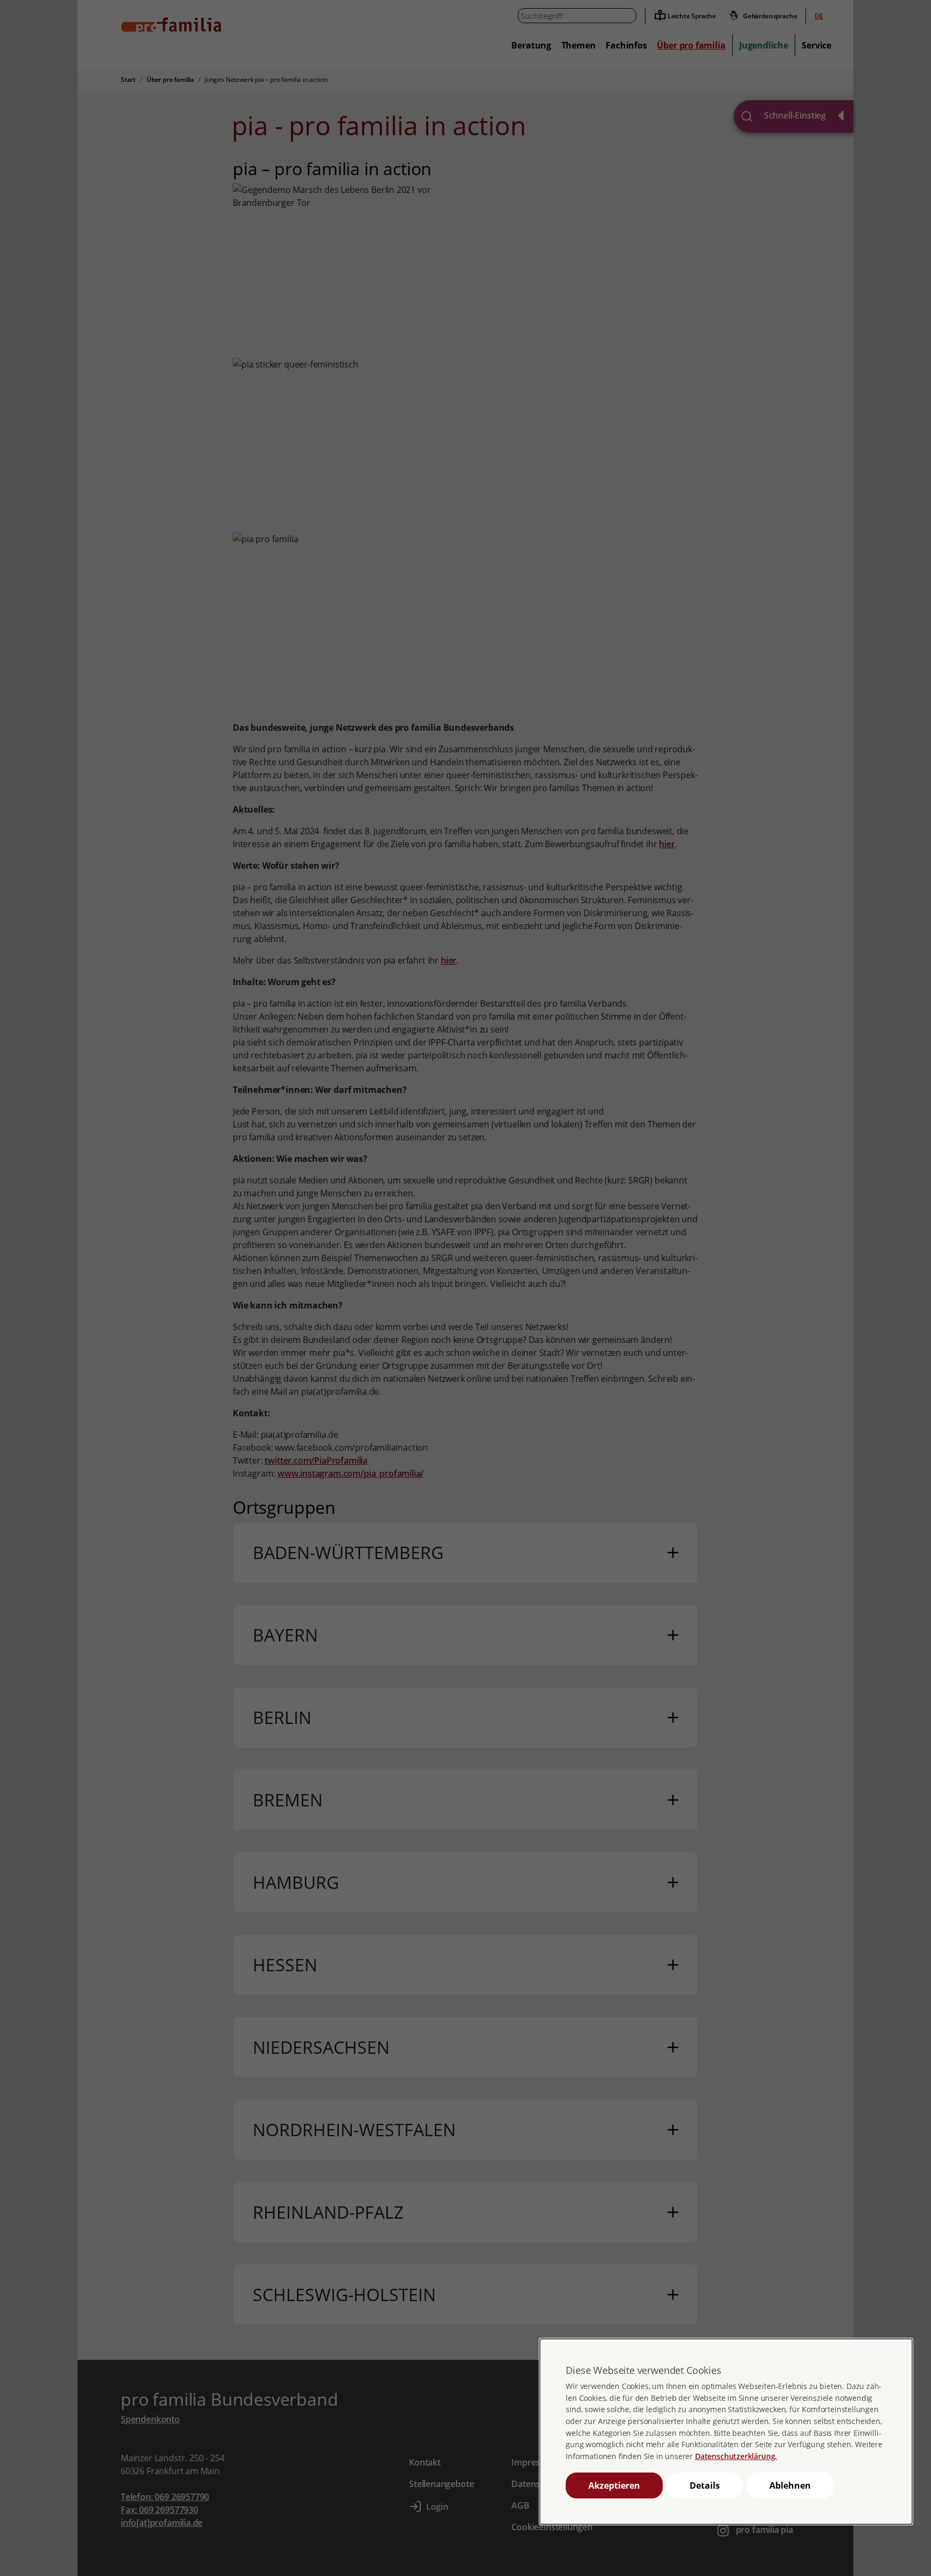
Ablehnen (790, 2485)
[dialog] (726, 2432)
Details (705, 2485)
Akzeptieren (614, 2485)
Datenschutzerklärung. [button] (736, 2456)
